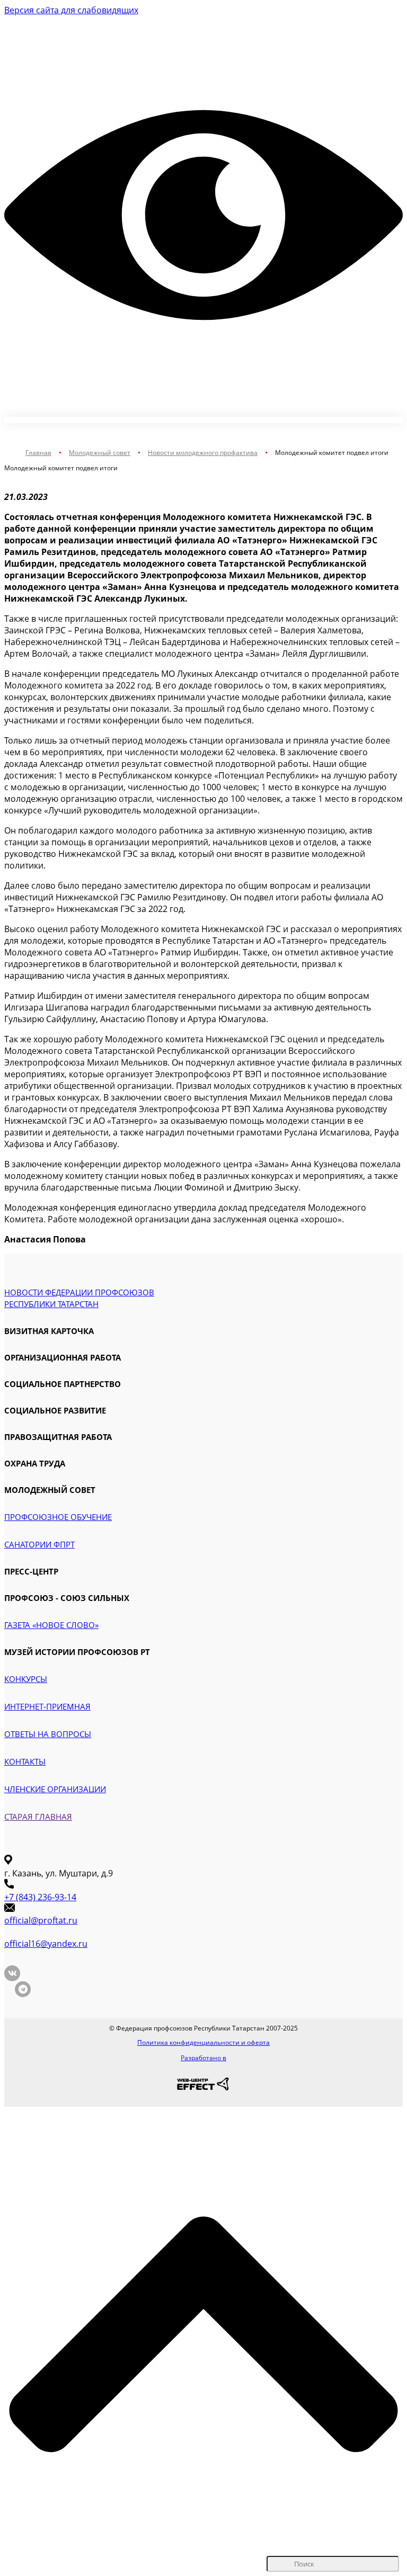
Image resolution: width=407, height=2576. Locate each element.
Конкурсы (26, 1679)
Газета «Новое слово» (51, 1625)
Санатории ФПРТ (39, 1544)
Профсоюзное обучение (58, 1517)
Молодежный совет (100, 453)
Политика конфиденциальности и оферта (203, 2042)
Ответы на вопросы (48, 1734)
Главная (38, 453)
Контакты (25, 1761)
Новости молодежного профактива (203, 453)
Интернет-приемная (47, 1706)
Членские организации (55, 1789)
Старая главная (38, 1817)
